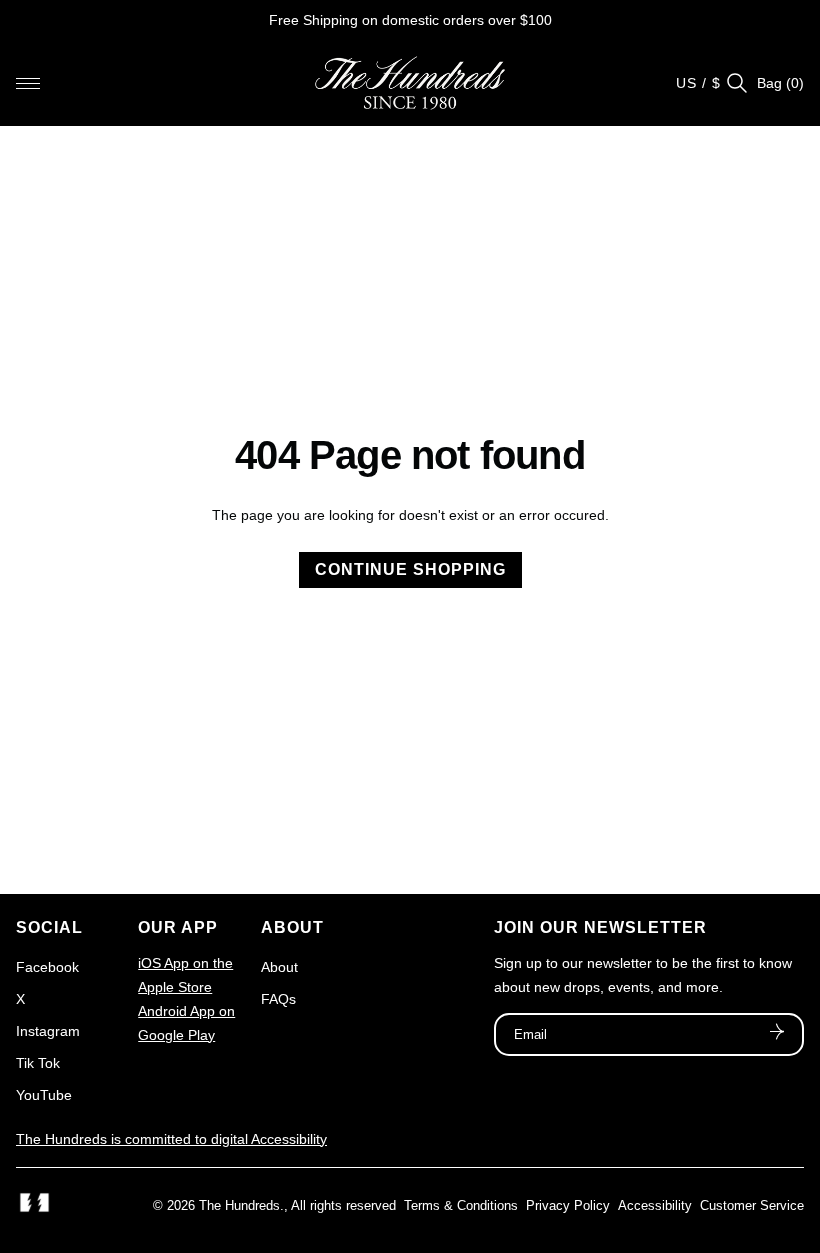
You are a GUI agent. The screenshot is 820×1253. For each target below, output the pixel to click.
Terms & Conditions (461, 1205)
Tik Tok (38, 1063)
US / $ (698, 83)
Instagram (48, 1031)
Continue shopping (410, 569)
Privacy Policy (568, 1205)
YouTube (44, 1095)
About (279, 967)
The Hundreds (239, 1205)
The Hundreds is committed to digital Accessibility (171, 1139)
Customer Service (752, 1205)
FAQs (278, 999)
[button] (28, 83)
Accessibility (655, 1205)
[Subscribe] (777, 1034)
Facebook (47, 967)
